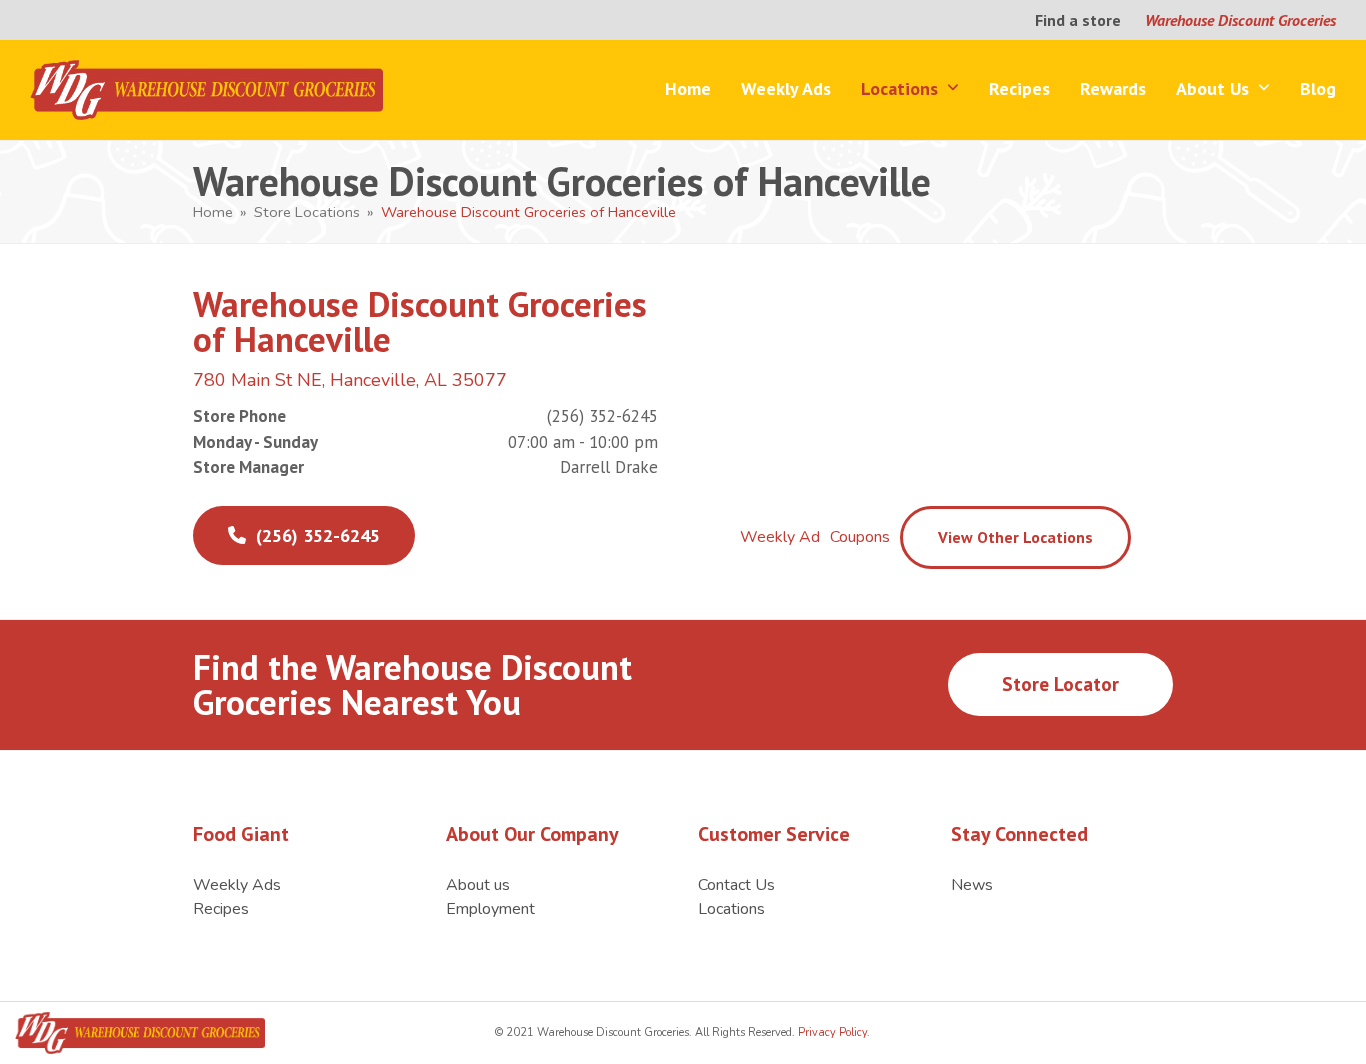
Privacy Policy (831, 1032)
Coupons (860, 537)
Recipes (221, 909)
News (972, 885)
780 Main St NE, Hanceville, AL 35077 (350, 380)
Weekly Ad (780, 537)
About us (478, 885)
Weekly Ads (237, 885)
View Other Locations (1015, 537)
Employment (490, 909)
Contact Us (736, 885)
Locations (731, 909)
